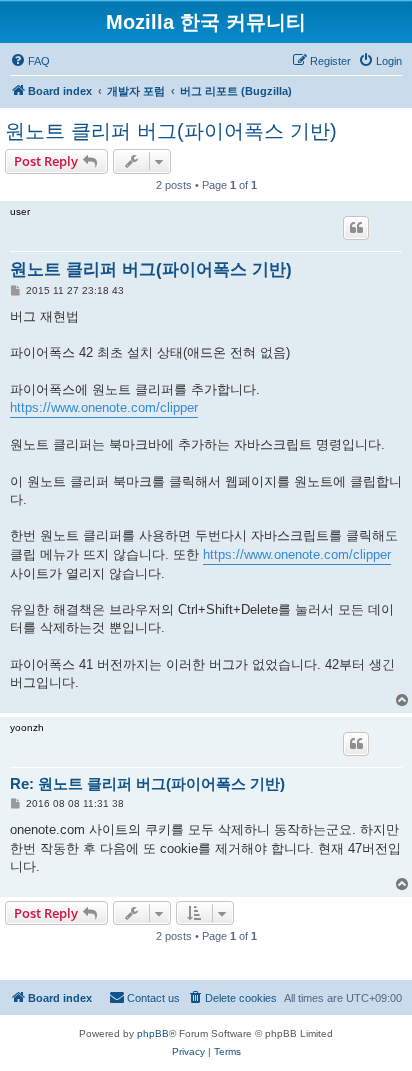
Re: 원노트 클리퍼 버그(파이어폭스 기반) (147, 783)
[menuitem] (30, 61)
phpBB (153, 1033)
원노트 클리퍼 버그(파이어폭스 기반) (171, 131)
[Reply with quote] (356, 228)
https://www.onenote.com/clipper (104, 407)
